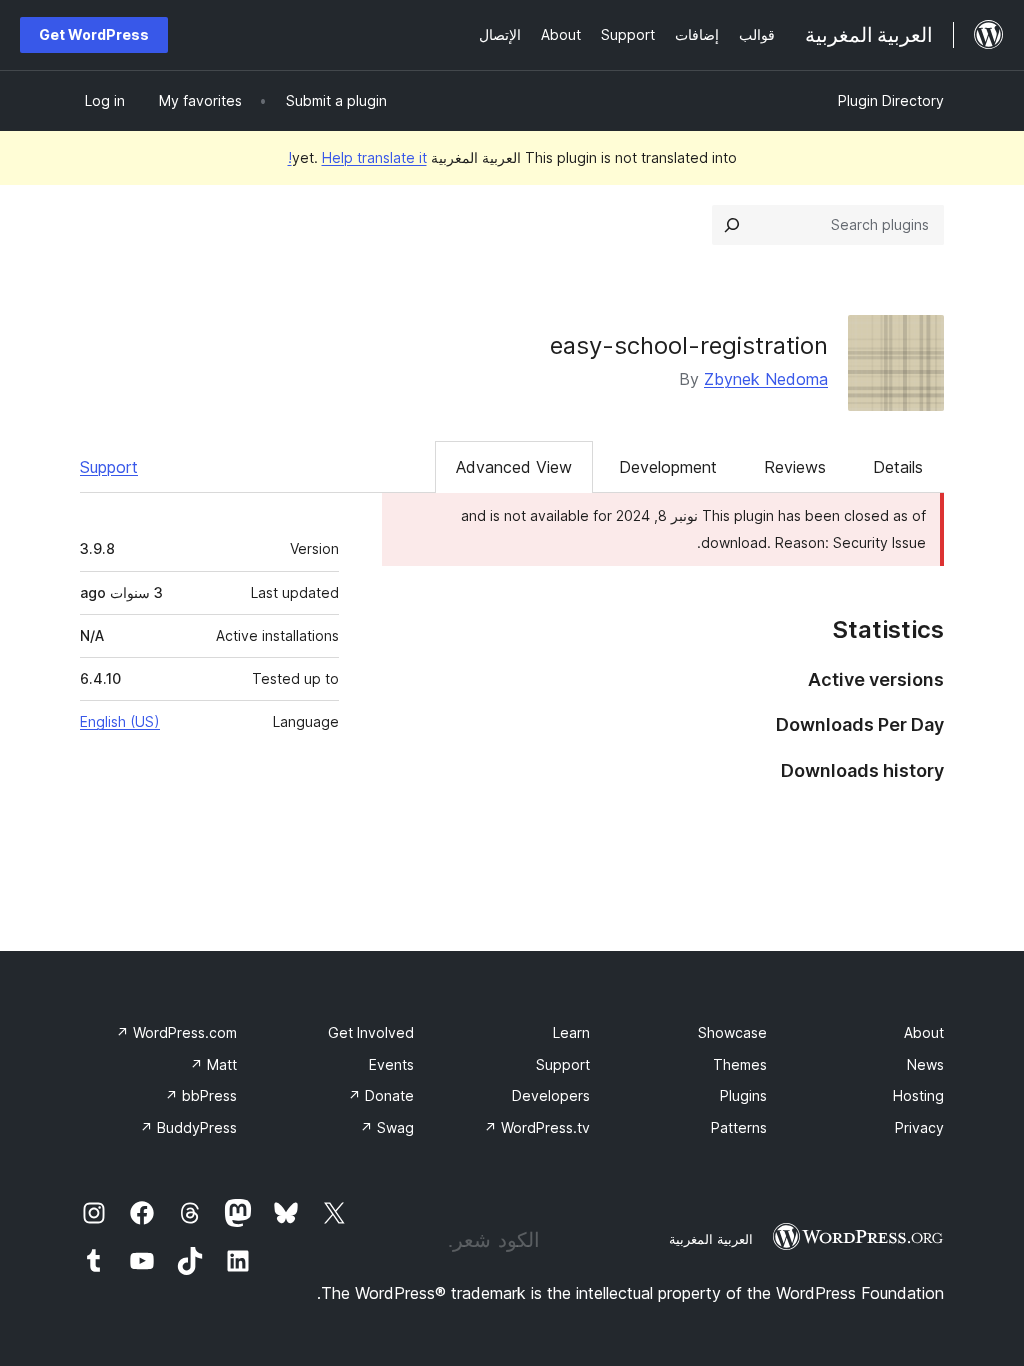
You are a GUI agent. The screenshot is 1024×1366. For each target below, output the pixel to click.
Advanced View (514, 467)
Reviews (795, 467)
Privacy (919, 1127)
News (925, 1064)
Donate (381, 1095)
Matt (213, 1064)
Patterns (739, 1127)
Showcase (732, 1032)
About (924, 1032)
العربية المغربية (711, 1239)
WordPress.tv (537, 1127)
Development (668, 467)
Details (898, 467)
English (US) (120, 721)
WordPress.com (176, 1032)
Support (109, 467)
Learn (571, 1032)
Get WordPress (94, 34)
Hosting (918, 1095)
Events (391, 1064)
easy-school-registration (689, 345)
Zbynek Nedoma (766, 379)
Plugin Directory (891, 100)
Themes (740, 1064)
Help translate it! (357, 157)
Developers (551, 1095)
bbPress (201, 1095)
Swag (387, 1127)
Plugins (743, 1095)
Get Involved (371, 1032)
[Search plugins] (732, 225)
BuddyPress (188, 1127)
